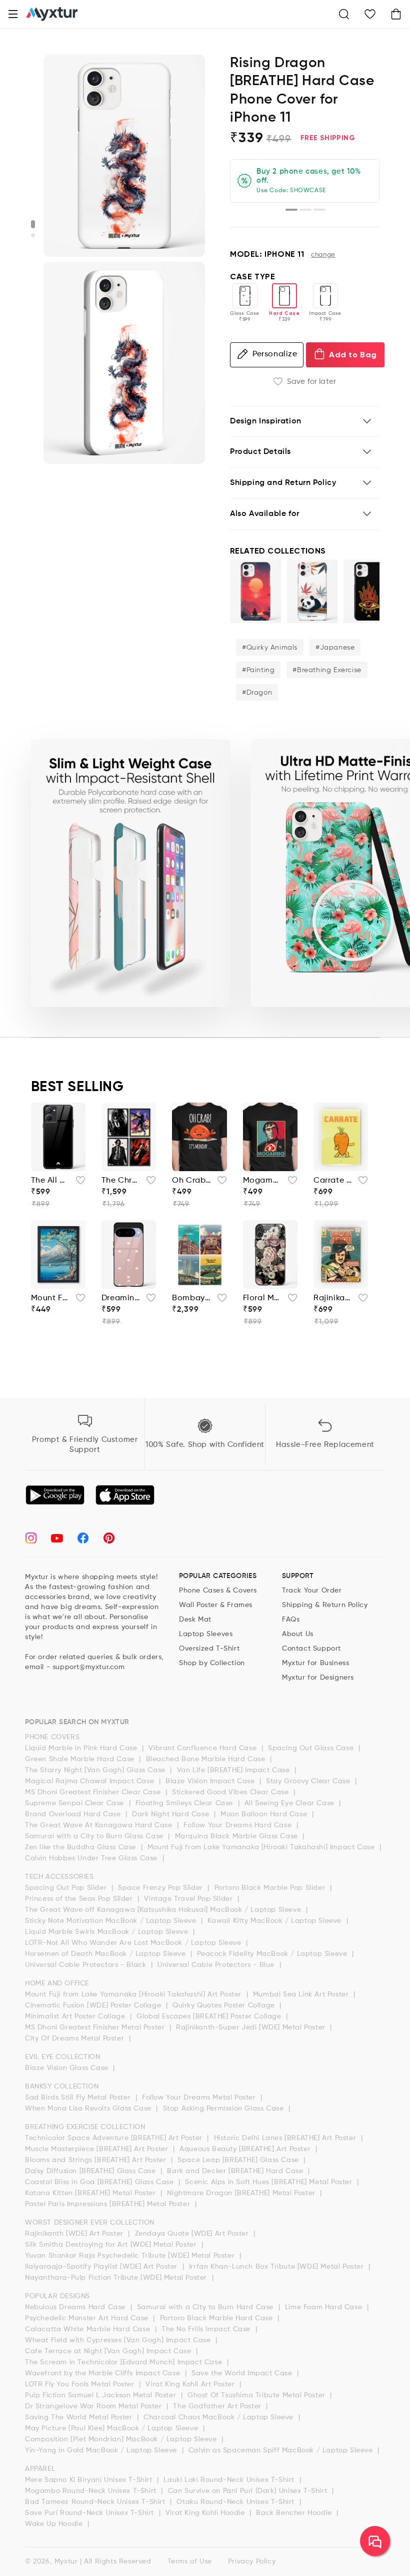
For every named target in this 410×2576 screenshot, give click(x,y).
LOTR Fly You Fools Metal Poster (81, 2384)
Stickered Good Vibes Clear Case (231, 1792)
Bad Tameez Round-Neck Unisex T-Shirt (96, 2502)
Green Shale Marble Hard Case (81, 1759)
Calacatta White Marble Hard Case (89, 2329)
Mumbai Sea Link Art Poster (302, 1994)
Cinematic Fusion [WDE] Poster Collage (94, 2005)
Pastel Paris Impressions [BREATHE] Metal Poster (109, 2204)
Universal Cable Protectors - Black (87, 1965)
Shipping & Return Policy (325, 1605)
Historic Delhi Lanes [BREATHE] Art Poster (286, 2138)
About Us (298, 1634)
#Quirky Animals (270, 648)
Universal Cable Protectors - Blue (217, 1965)
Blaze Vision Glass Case (68, 2068)
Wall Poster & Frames (216, 1605)
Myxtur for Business (315, 1663)
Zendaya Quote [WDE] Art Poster (193, 2234)
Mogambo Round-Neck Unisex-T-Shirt (262, 1181)
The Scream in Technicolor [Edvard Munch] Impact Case (125, 2362)
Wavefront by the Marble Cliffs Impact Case (104, 2373)
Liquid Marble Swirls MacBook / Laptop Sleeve (108, 1932)
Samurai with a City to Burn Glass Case (95, 1836)
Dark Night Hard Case (172, 1814)
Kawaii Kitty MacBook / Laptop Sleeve (275, 1921)
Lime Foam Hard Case (325, 2307)
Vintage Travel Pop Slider (189, 1899)
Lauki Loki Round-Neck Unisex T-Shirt (230, 2480)
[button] (13, 14)
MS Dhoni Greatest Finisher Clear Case (94, 1792)
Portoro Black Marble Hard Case (218, 2318)
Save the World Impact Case (243, 2373)
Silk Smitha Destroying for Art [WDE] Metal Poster (112, 2245)
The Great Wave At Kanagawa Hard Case (100, 1825)
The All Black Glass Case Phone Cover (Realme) (50, 1181)
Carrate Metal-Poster (333, 1181)
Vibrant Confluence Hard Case (203, 1748)
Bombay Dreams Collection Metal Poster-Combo (191, 1298)
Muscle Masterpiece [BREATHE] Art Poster (98, 2149)
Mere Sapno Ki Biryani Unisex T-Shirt (90, 2480)
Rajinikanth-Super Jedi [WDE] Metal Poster (252, 2027)
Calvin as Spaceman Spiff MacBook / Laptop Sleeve (282, 2450)
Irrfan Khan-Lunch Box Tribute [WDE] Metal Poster (277, 2267)
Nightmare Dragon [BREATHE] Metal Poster (242, 2193)
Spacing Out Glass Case (312, 1748)
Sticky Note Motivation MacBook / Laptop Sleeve (112, 1921)
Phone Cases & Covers (218, 1591)
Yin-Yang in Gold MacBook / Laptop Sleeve (102, 2450)
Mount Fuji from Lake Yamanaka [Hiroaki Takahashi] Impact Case (262, 1847)
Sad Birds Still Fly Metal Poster (79, 2098)
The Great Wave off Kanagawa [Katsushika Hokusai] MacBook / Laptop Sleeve (164, 1910)
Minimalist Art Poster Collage (76, 2016)
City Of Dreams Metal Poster (76, 2038)
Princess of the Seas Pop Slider (80, 1899)
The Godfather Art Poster (218, 2406)
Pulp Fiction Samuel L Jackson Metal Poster (102, 2395)
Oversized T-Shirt (209, 1649)
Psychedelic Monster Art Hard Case (88, 2318)
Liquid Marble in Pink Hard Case (82, 1748)
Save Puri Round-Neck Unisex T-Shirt (91, 2513)
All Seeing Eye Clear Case (291, 1803)
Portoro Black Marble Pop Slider (271, 1888)
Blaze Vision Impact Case (211, 1781)
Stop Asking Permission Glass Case (224, 2109)
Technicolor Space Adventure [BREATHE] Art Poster (115, 2138)
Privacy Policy (252, 2561)
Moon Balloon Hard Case (265, 1814)
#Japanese (335, 648)
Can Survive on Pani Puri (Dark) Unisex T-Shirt (249, 2491)
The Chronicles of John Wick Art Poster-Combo (121, 1181)
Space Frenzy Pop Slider (161, 1888)
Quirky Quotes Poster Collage (225, 2005)
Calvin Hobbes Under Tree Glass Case (92, 1858)
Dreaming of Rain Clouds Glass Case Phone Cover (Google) (121, 1298)
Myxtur (66, 2561)
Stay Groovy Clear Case (309, 1781)
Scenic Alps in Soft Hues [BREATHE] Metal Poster (270, 2182)
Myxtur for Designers (318, 1678)
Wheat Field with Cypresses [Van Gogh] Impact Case (119, 2340)
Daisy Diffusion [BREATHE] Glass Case (91, 2171)
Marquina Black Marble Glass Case (238, 1836)
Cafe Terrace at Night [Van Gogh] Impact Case (109, 2351)
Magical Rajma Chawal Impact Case (91, 1781)
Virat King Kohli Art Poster (191, 2384)
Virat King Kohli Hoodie (206, 2513)
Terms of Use (190, 2561)
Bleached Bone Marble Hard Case (207, 1759)
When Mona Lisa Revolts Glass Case (89, 2109)
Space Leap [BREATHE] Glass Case (239, 2160)
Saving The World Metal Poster (80, 2417)
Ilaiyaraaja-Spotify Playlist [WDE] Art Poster (102, 2267)
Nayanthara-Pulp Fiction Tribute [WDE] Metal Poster (117, 2278)
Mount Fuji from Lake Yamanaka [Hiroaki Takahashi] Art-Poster (50, 1298)
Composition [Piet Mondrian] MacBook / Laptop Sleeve (122, 2439)
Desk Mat (195, 1620)
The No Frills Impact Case (207, 2329)
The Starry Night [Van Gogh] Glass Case (96, 1770)
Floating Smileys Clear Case (185, 1803)
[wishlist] (77, 1183)
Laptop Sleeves (206, 1634)
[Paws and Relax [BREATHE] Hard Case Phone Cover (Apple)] (312, 591)
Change (323, 255)
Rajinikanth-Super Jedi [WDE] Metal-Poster (333, 1298)
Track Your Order (312, 1591)
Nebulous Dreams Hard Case (76, 2307)
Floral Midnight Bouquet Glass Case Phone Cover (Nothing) (262, 1298)
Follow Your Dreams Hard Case (238, 1825)
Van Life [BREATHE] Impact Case (235, 1770)
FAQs (291, 1620)
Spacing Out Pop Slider (67, 1888)
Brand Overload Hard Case (74, 1814)
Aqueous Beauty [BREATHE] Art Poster (246, 2149)
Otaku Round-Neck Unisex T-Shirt (236, 2502)
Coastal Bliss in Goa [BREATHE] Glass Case (100, 2182)
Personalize (275, 354)
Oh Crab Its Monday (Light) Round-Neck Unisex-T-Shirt (191, 1181)
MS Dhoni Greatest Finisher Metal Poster (96, 2027)
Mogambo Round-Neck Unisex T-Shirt (92, 2491)
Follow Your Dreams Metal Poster (200, 2098)
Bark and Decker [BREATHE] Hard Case (236, 2171)
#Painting (258, 670)
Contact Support (311, 1649)
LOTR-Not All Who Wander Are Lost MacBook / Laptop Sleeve (134, 1943)
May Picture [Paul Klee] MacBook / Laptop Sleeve (113, 2428)
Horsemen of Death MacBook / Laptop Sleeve (106, 1954)
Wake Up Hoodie (55, 2524)
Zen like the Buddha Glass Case (82, 1847)
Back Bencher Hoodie (295, 2513)
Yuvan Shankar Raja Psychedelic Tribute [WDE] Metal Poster (131, 2256)
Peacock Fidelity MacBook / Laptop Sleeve (273, 1954)
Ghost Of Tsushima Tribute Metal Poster (257, 2395)
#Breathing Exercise (327, 670)
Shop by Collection (212, 1663)
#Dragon (257, 693)
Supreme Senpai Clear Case (76, 1803)
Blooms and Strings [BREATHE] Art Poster (97, 2160)
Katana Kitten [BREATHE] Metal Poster (91, 2193)
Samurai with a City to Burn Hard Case (206, 2307)
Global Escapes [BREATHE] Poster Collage (210, 2016)
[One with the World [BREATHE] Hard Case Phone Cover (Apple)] (255, 591)
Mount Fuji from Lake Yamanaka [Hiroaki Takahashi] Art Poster (134, 1994)
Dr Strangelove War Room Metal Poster (94, 2406)
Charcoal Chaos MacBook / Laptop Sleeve (219, 2417)
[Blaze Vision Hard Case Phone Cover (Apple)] (369, 591)
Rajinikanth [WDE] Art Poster (75, 2234)
